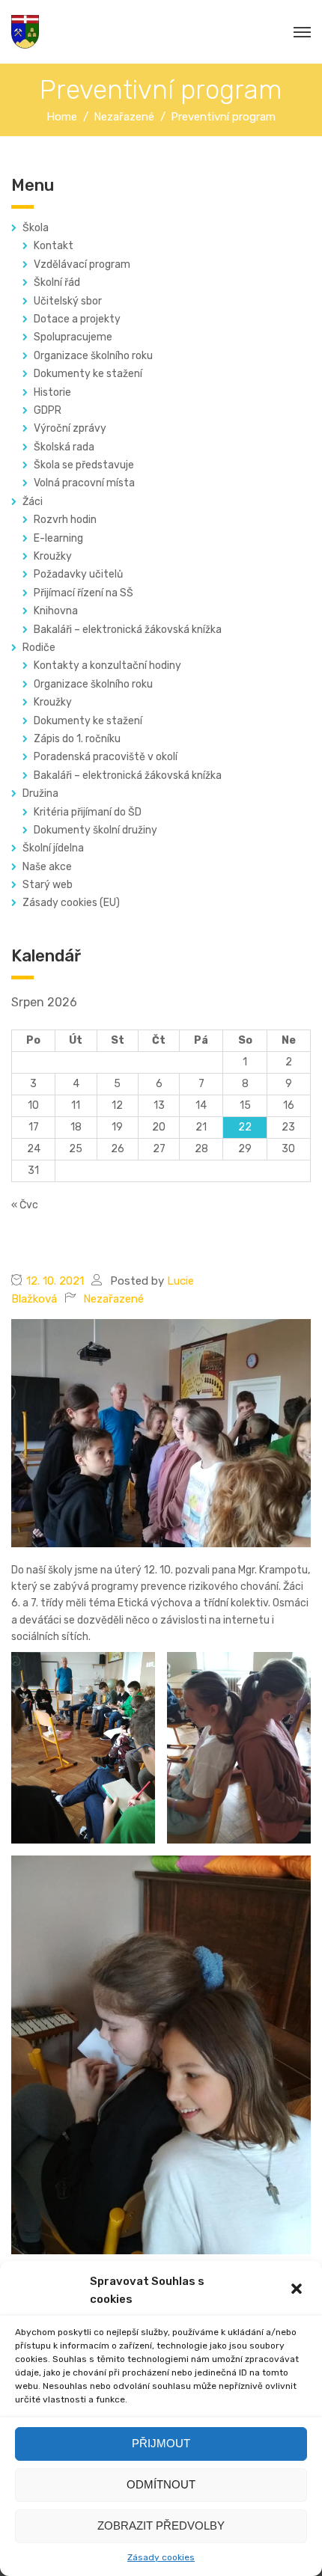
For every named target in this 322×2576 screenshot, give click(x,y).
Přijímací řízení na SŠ (83, 593)
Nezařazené (113, 1299)
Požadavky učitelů (78, 574)
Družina (40, 793)
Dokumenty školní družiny (95, 830)
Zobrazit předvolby (161, 2525)
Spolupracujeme (73, 337)
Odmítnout (161, 2484)
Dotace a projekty (77, 319)
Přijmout (161, 2443)
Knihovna (56, 611)
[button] (298, 2290)
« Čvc (25, 1205)
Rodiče (39, 648)
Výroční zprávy (70, 428)
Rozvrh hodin (65, 520)
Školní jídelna (53, 848)
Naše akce (47, 867)
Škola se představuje (84, 465)
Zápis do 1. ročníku (77, 739)
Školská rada (64, 447)
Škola (36, 228)
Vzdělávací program (82, 264)
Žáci (33, 502)
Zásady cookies (161, 2557)
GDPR (48, 410)
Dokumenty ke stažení (88, 374)
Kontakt (54, 246)
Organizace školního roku (93, 356)
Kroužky (53, 556)
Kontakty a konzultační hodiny (107, 666)
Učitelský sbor (68, 301)
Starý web (48, 885)
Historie (52, 392)
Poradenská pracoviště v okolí (106, 757)
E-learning (58, 538)
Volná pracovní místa (84, 483)
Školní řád (57, 282)
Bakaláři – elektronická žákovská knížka (128, 630)
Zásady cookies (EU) (71, 903)
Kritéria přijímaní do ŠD (88, 812)
